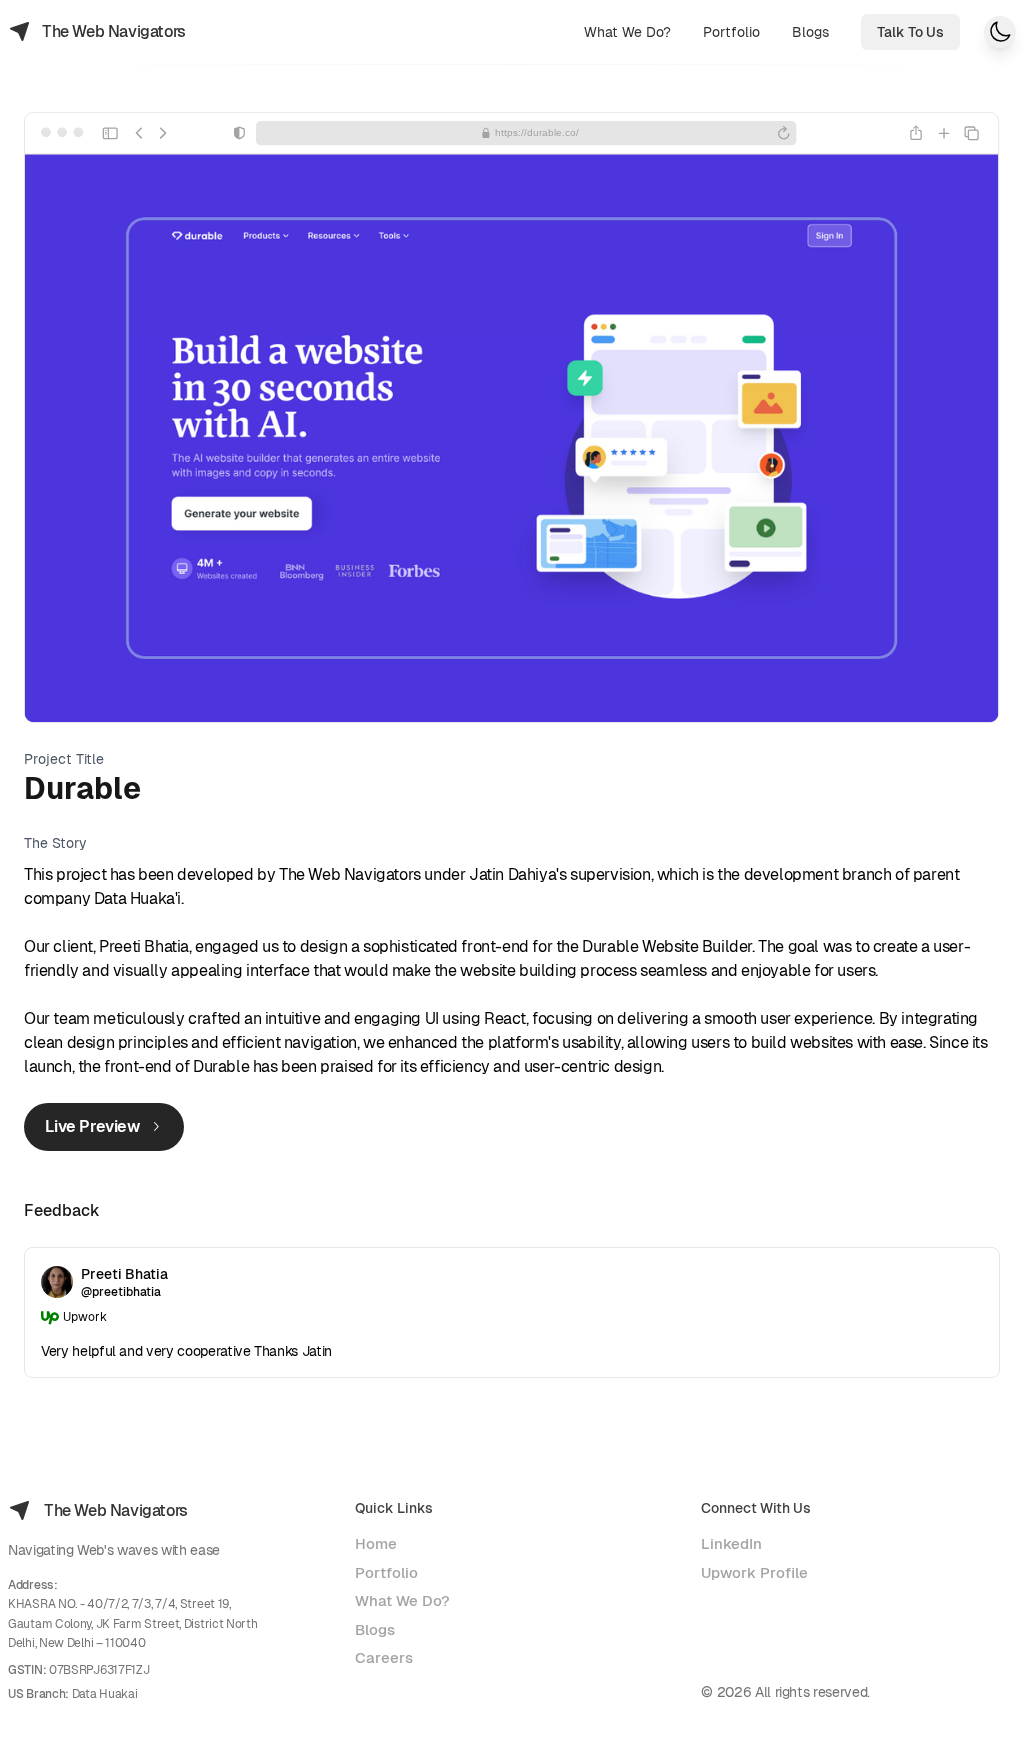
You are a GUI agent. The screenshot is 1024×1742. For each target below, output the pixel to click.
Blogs (375, 1629)
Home (376, 1543)
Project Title (64, 759)
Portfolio (386, 1572)
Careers (384, 1657)
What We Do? (402, 1600)
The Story (55, 843)
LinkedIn (731, 1543)
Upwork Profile (754, 1572)
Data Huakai (105, 1694)
